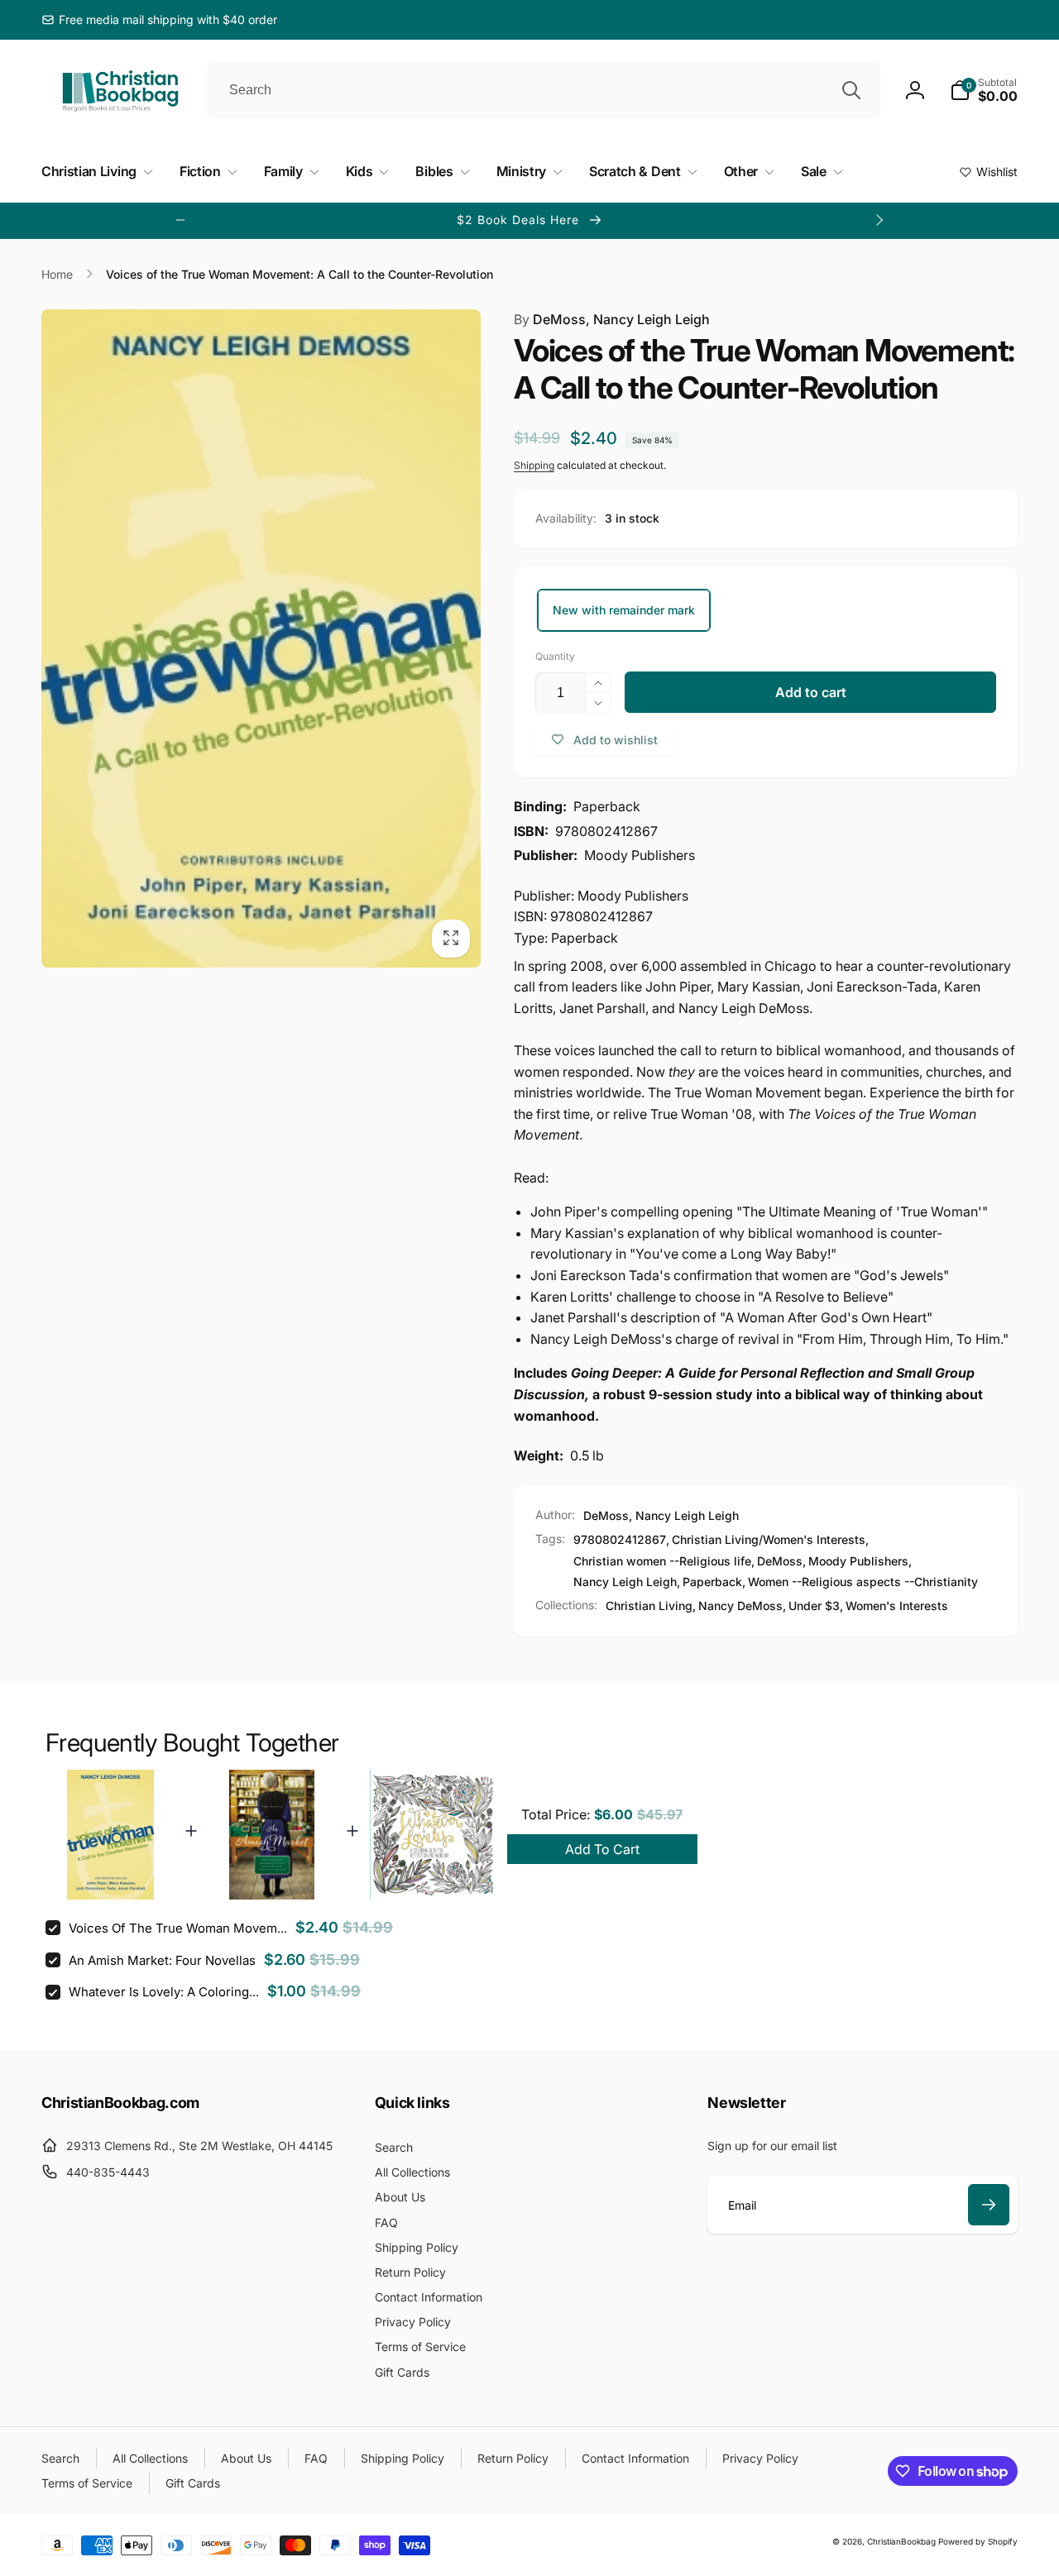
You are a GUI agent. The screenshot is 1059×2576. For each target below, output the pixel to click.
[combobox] (544, 90)
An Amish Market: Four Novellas (162, 1960)
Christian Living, (651, 1606)
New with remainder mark (624, 610)
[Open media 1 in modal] (261, 639)
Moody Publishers (858, 1561)
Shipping (534, 465)
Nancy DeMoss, (742, 1606)
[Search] (851, 90)
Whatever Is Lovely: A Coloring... (164, 1992)
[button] (984, 90)
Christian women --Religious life (662, 1561)
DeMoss (780, 1561)
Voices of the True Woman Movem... (178, 1928)
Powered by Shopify (978, 2541)
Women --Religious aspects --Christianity (863, 1582)
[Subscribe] (989, 2205)
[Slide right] (879, 220)
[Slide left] (180, 220)
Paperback (712, 1582)
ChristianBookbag (901, 2541)
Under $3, (816, 1606)
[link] (159, 20)
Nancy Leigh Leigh (625, 1582)
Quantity (555, 656)
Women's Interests (897, 1606)
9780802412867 (620, 1539)
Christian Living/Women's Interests (769, 1539)
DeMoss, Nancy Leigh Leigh (612, 319)
